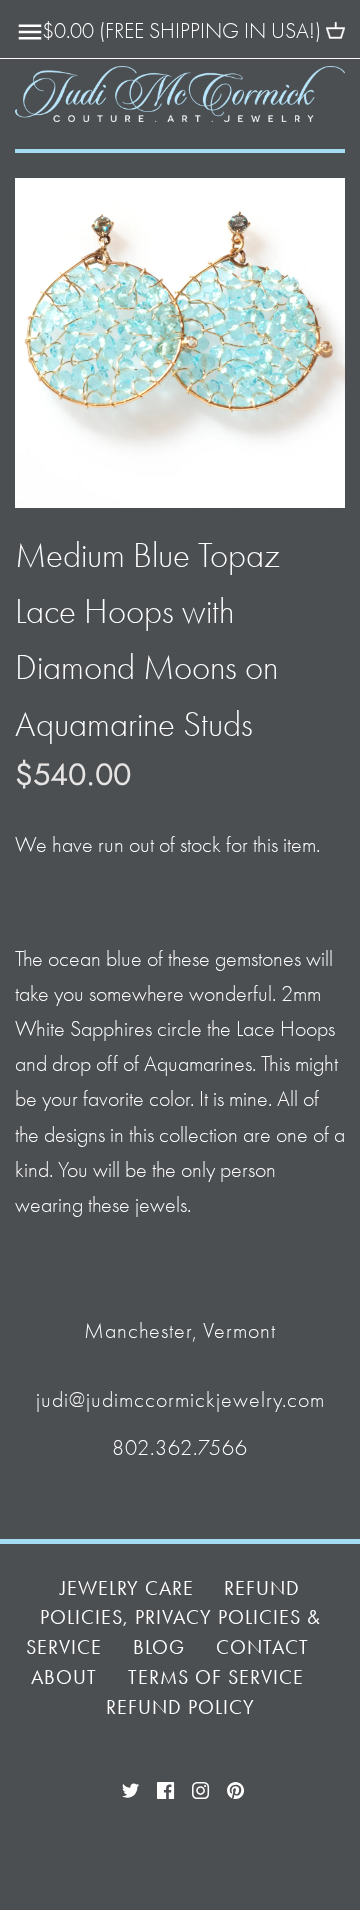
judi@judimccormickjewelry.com (180, 1400)
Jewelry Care (127, 1588)
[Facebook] (165, 1789)
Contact (262, 1647)
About (64, 1677)
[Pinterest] (235, 1789)
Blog (159, 1647)
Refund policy (180, 1707)
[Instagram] (200, 1789)
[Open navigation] (30, 32)
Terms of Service (216, 1677)
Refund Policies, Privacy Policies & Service (173, 1618)
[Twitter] (130, 1789)
